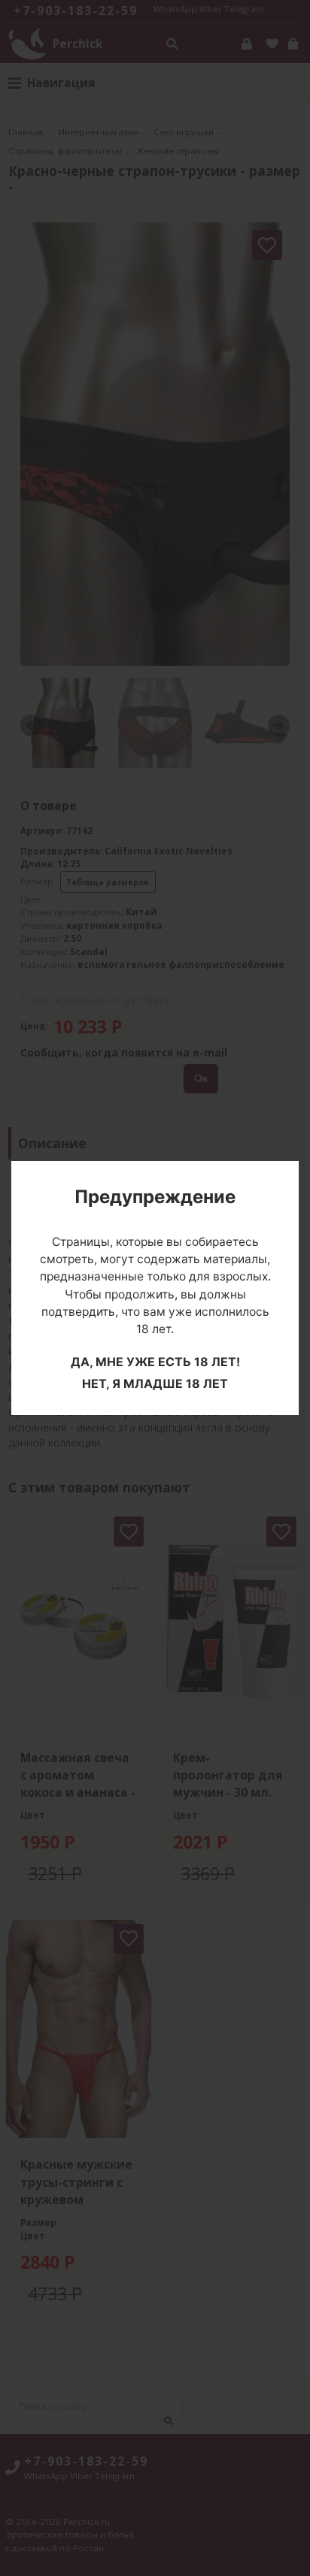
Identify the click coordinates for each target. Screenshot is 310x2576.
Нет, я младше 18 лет (155, 1383)
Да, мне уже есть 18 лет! (155, 1362)
